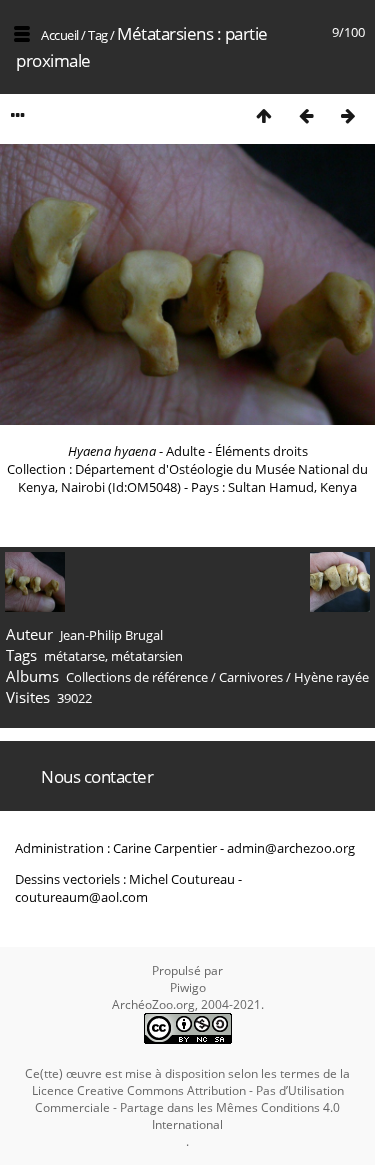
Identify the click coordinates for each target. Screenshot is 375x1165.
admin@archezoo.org (291, 848)
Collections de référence (137, 677)
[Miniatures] (264, 115)
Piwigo (188, 987)
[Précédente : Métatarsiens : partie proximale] (306, 115)
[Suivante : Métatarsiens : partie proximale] (348, 115)
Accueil (60, 35)
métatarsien (147, 656)
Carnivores (251, 677)
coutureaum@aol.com (81, 897)
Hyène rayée (331, 677)
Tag (98, 35)
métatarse (74, 656)
